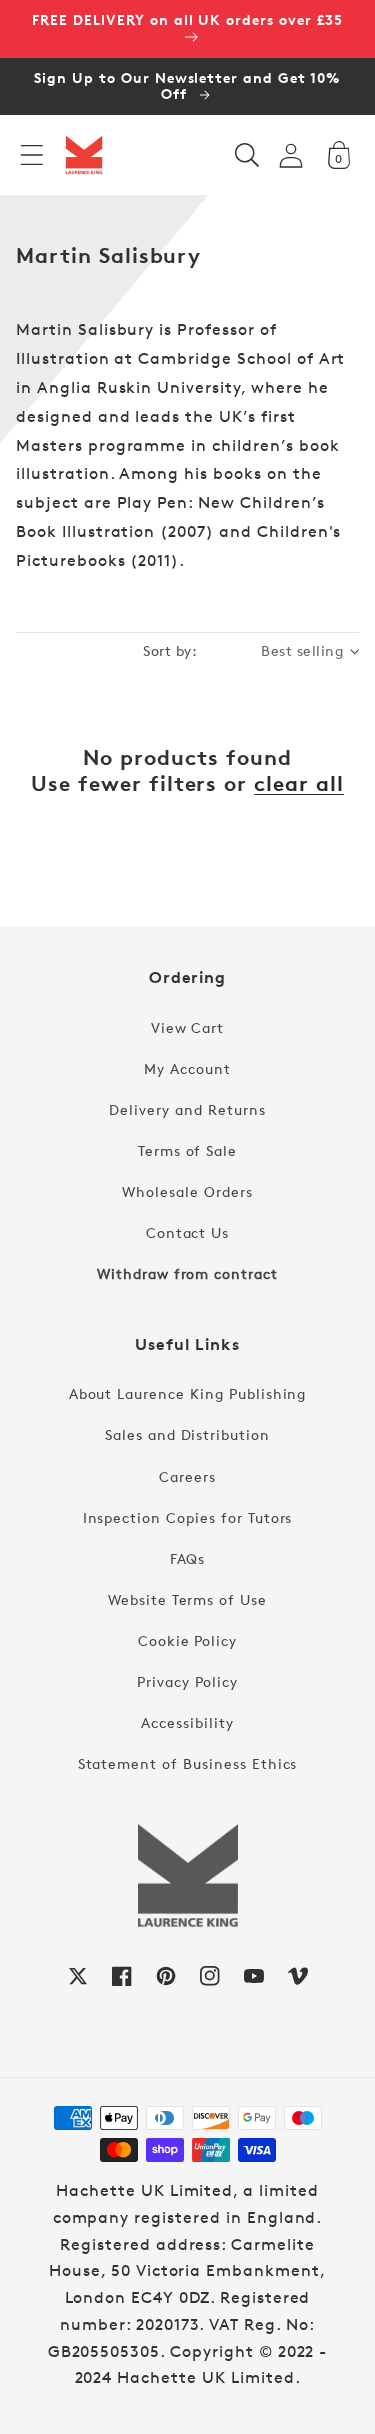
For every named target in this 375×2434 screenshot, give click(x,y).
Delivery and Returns (187, 1109)
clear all (299, 783)
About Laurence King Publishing (188, 1393)
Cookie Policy (187, 1640)
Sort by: (170, 650)
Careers (187, 1476)
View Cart (188, 1027)
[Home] (84, 155)
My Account (187, 1068)
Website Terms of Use (187, 1599)
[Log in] (291, 155)
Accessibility (187, 1722)
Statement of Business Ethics (188, 1763)
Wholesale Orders (187, 1191)
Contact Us (188, 1232)
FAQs (188, 1558)
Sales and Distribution (187, 1434)
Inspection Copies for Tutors (188, 1517)
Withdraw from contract (187, 1273)
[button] (32, 155)
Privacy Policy (187, 1681)
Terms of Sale (187, 1150)
